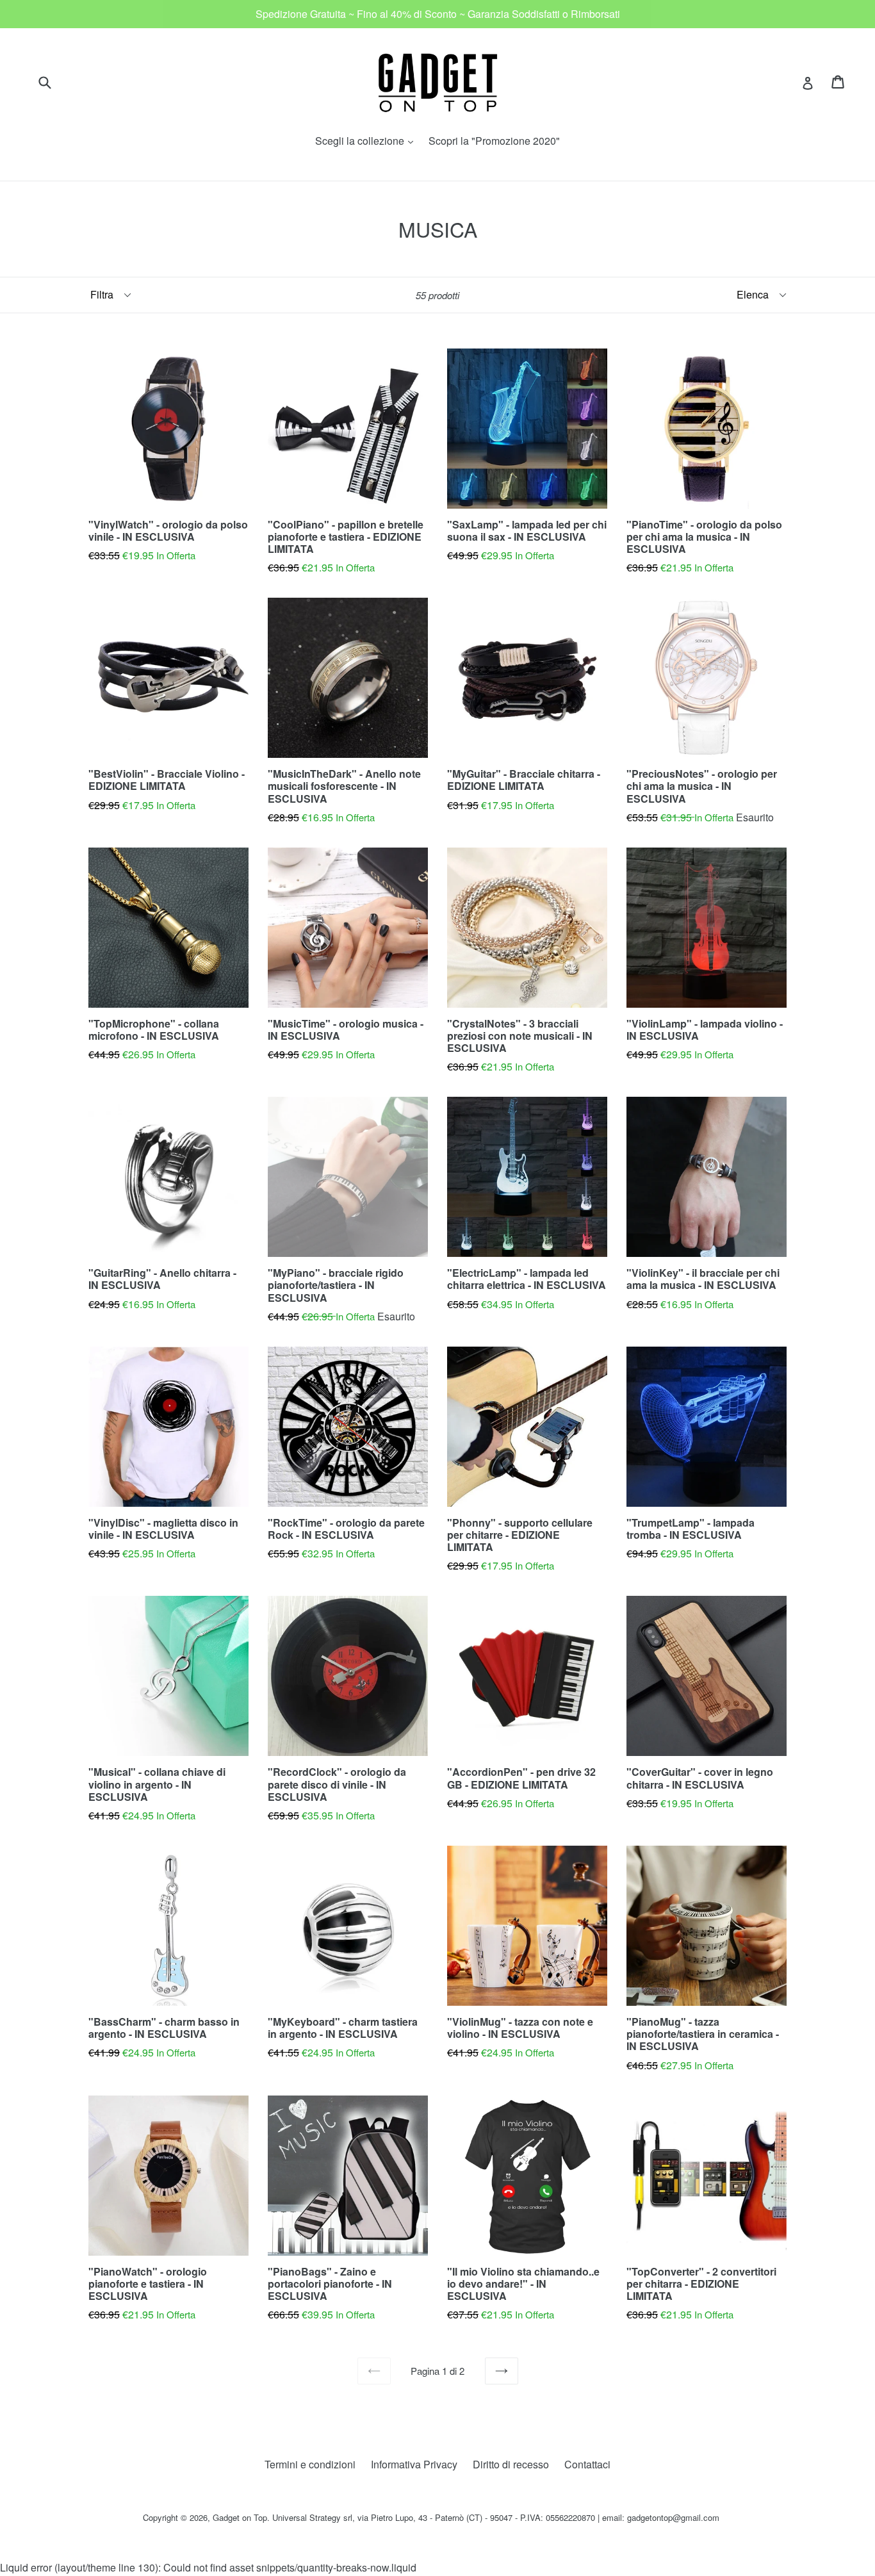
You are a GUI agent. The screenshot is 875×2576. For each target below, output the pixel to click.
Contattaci (587, 2464)
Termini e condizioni (310, 2464)
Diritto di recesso (511, 2464)
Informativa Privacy (414, 2464)
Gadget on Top (240, 2517)
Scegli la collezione (367, 141)
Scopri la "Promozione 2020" (494, 141)
